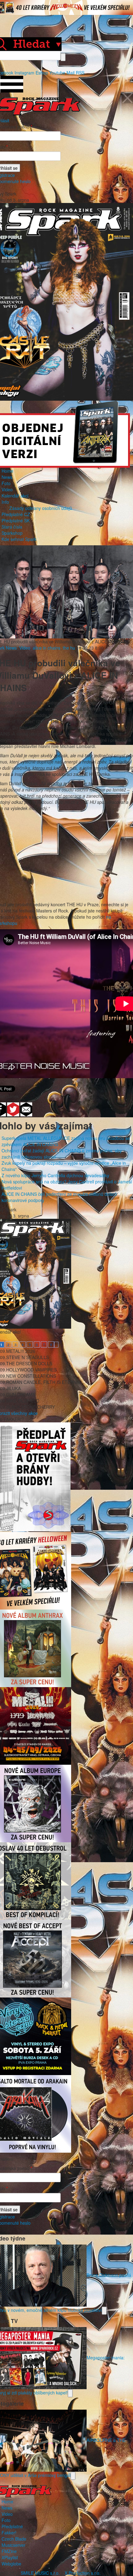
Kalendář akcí (15, 496)
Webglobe (11, 2564)
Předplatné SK (16, 520)
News (7, 477)
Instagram (24, 73)
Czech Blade (14, 2539)
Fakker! (9, 2533)
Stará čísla (12, 527)
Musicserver (13, 2545)
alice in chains (47, 648)
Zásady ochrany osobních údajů (41, 508)
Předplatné (12, 2526)
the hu (69, 648)
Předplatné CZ (16, 514)
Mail (71, 73)
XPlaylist (10, 2557)
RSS (80, 73)
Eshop (42, 73)
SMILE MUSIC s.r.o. (40, 2573)
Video (7, 489)
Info (5, 502)
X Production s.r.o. (83, 2573)
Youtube (57, 73)
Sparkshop (12, 533)
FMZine (9, 2551)
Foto (6, 483)
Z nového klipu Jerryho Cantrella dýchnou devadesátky (55, 1175)
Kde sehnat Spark (19, 539)
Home (7, 471)
